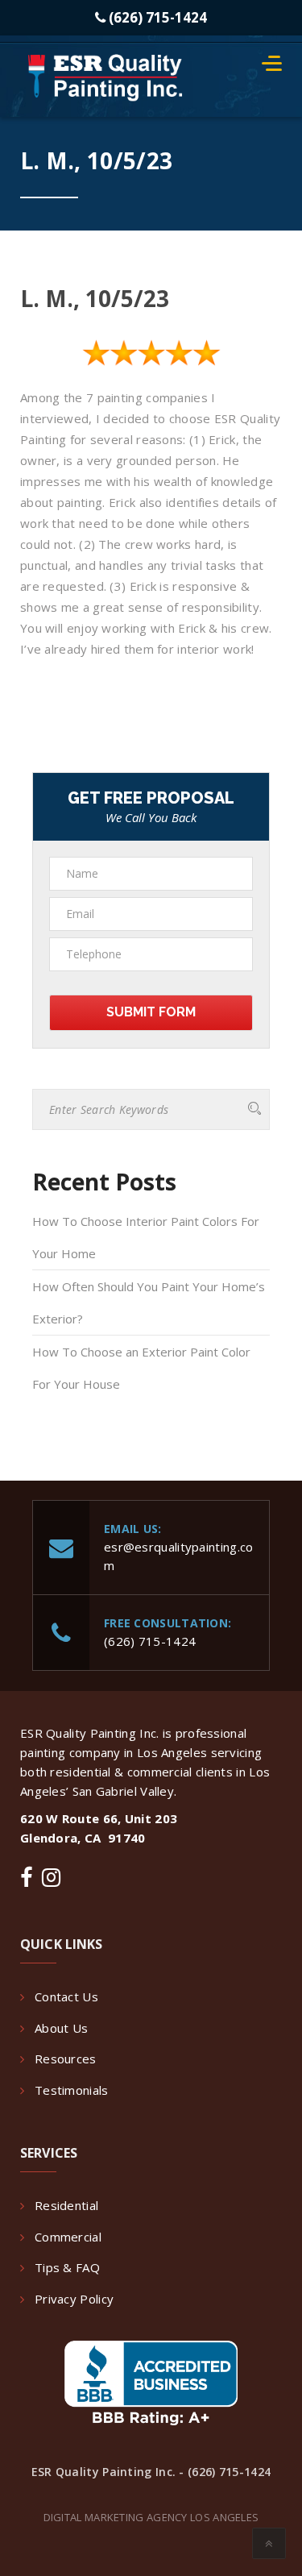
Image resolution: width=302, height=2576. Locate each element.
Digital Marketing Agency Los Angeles (151, 2517)
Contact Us (66, 1996)
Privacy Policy (74, 2299)
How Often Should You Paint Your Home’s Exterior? (149, 1303)
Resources (66, 2059)
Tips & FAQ (67, 2267)
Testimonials (72, 2090)
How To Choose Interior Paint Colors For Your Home (146, 1237)
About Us (61, 2028)
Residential (66, 2205)
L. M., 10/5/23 (95, 298)
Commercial (68, 2237)
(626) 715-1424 (156, 17)
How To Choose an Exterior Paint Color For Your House (141, 1368)
